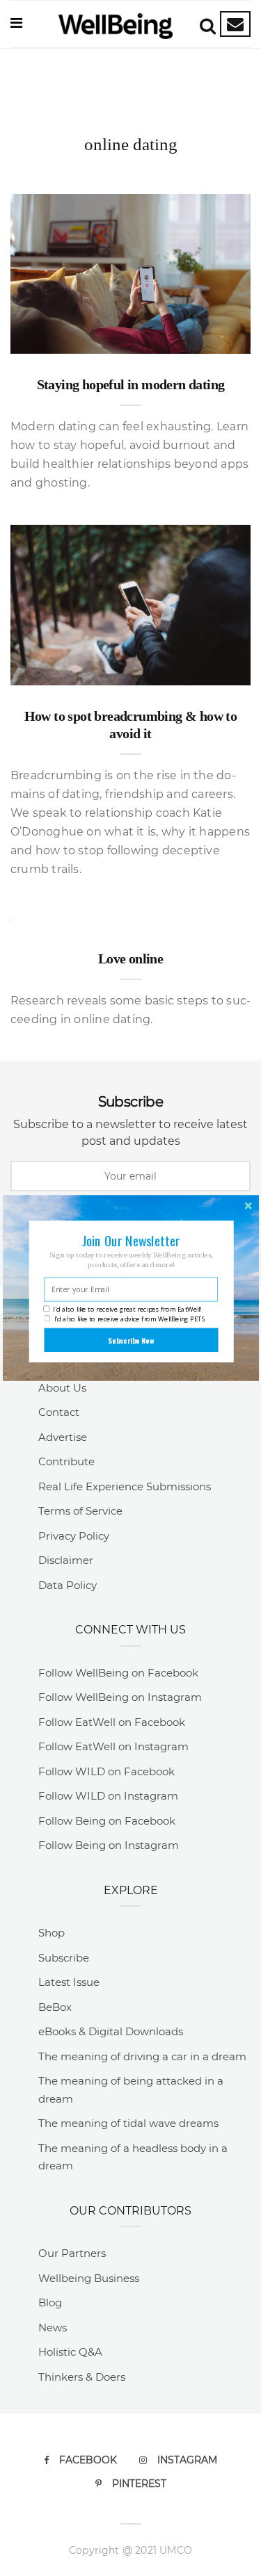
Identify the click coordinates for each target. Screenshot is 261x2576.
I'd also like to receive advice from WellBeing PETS (129, 1319)
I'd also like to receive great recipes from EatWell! (127, 1309)
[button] (130, 1240)
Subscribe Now (131, 1340)
